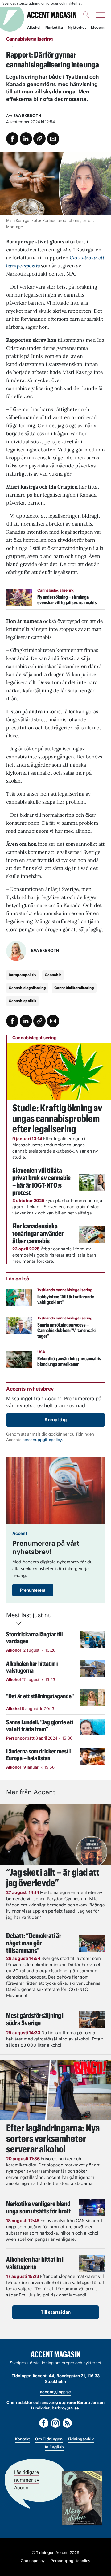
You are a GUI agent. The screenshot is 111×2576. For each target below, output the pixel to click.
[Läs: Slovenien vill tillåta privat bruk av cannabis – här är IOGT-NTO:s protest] (92, 1182)
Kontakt (23, 2439)
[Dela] (26, 139)
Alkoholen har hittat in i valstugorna (35, 2263)
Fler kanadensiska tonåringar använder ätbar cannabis (38, 1233)
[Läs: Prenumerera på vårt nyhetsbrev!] (55, 1490)
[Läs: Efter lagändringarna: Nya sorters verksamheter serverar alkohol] (55, 2090)
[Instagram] (55, 2423)
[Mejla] (53, 139)
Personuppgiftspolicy (70, 2561)
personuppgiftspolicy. (43, 1440)
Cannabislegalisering (27, 988)
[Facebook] (44, 2423)
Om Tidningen (49, 2439)
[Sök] (86, 15)
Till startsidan (56, 2312)
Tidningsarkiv (81, 2439)
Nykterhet (77, 27)
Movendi (99, 27)
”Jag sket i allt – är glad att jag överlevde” (53, 1877)
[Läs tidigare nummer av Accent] (82, 2498)
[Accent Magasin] (52, 15)
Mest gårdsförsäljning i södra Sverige (35, 2019)
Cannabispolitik (23, 1001)
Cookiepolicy (33, 2561)
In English (54, 2447)
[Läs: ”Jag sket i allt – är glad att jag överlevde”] (55, 1834)
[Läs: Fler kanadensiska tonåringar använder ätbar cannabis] (92, 1234)
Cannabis (53, 975)
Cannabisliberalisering (74, 988)
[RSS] (67, 2423)
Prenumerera (33, 1590)
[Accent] (55, 2354)
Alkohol (34, 27)
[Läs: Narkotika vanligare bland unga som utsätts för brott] (92, 2208)
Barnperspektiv (23, 975)
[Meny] (100, 15)
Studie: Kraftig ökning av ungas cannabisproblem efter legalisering (57, 1118)
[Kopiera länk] (39, 139)
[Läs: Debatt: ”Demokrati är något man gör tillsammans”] (92, 1943)
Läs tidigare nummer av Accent (27, 2480)
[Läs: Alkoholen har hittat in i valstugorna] (92, 2263)
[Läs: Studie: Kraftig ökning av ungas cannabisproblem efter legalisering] (59, 1072)
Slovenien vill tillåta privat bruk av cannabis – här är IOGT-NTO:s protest (41, 1181)
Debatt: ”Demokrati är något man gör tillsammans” (34, 1943)
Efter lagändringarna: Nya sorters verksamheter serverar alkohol (53, 2138)
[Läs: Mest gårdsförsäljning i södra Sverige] (92, 2020)
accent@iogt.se (55, 2392)
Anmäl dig (56, 1420)
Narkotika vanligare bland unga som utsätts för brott (39, 2207)
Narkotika (54, 27)
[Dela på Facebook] (12, 139)
